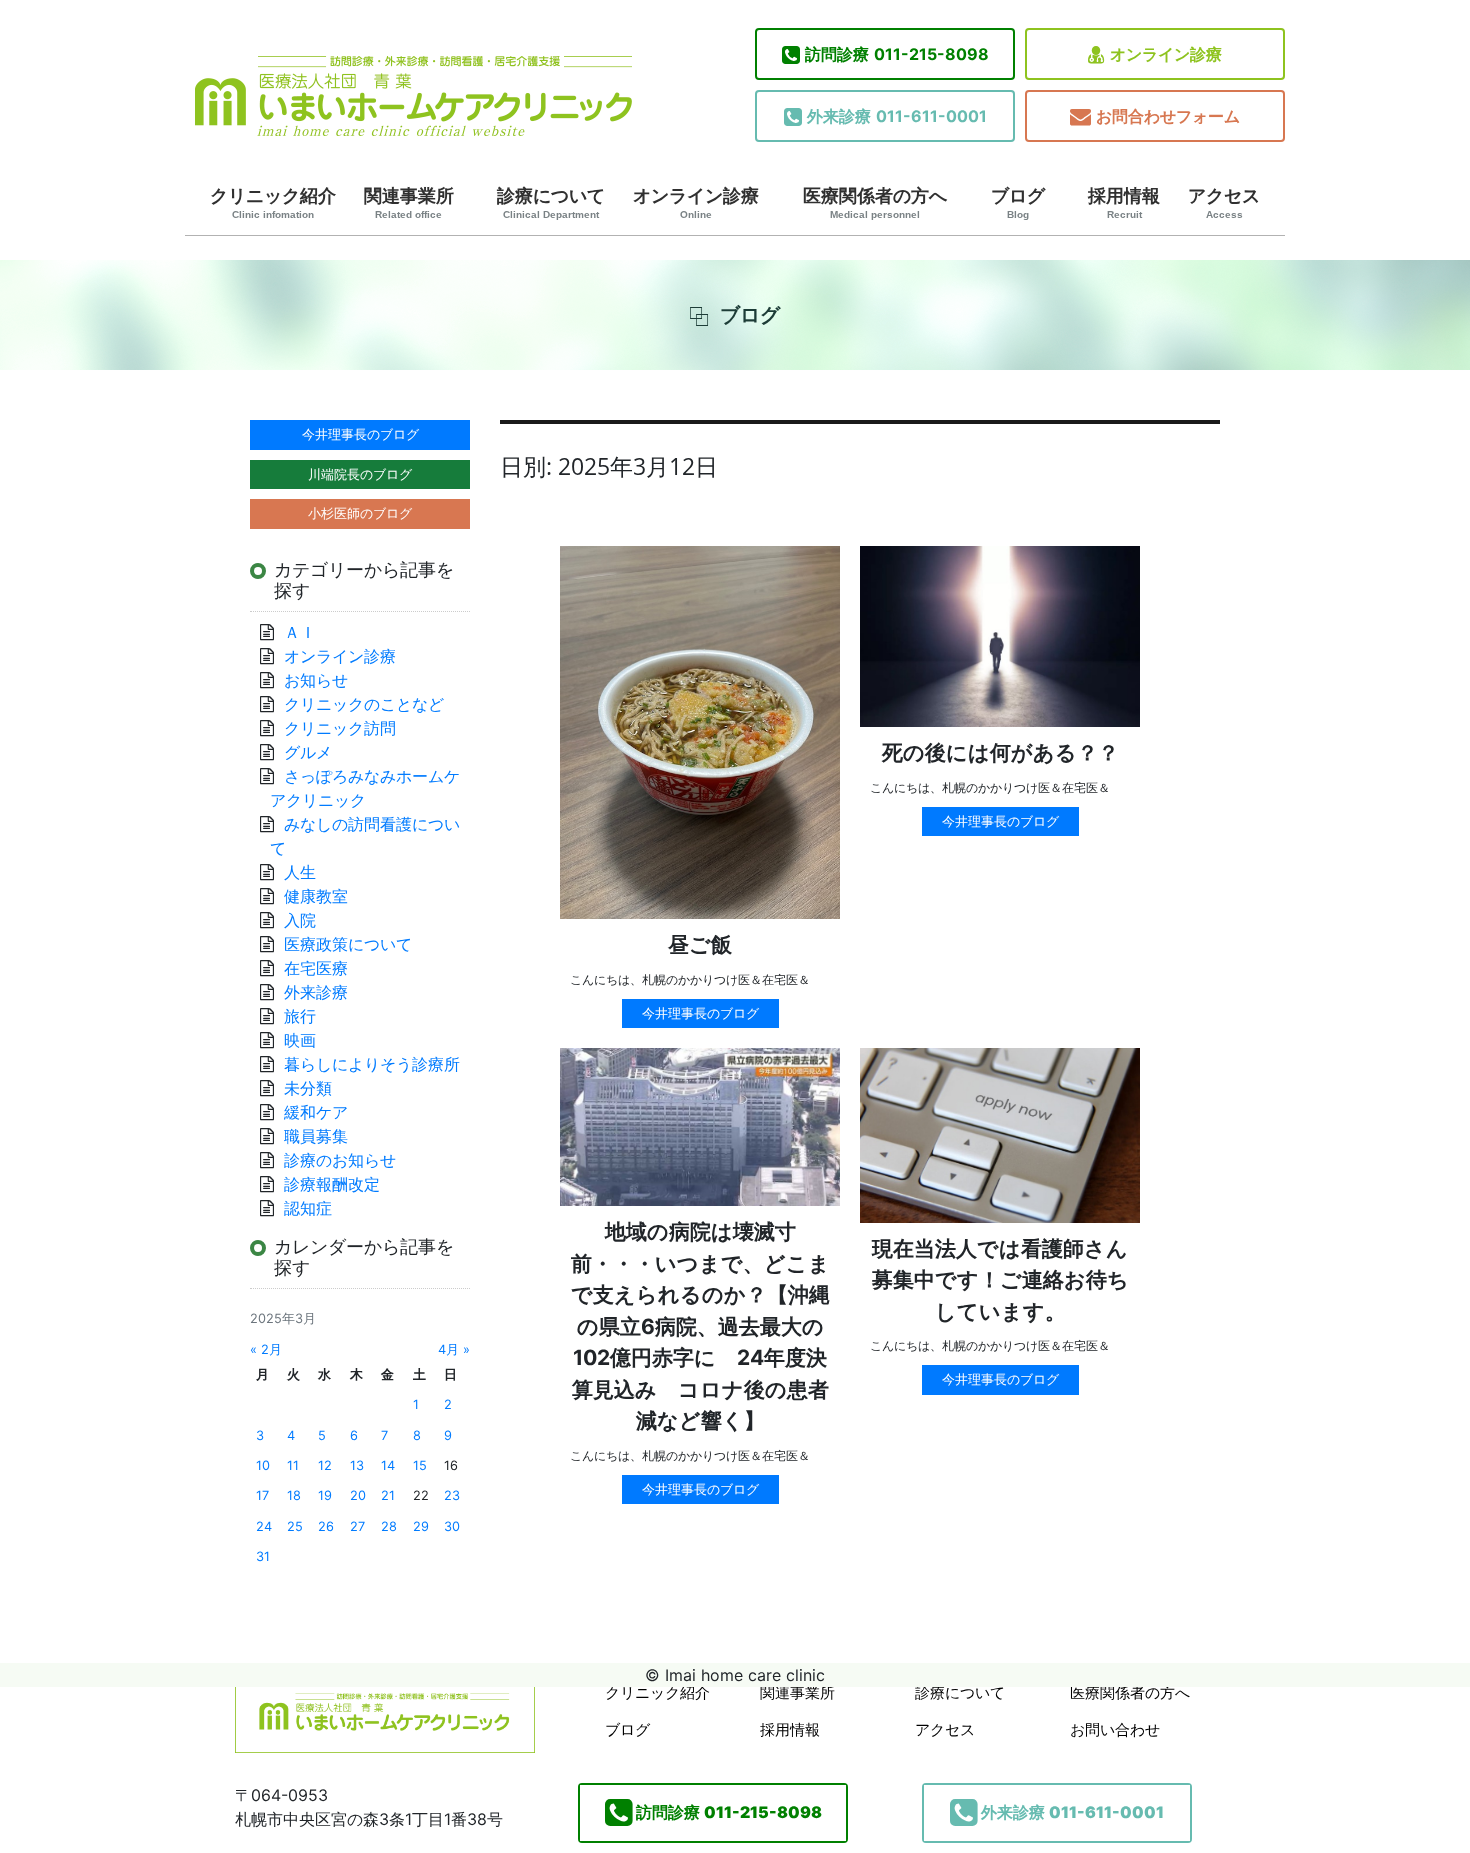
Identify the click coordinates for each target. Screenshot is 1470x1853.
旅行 (300, 1016)
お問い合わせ (1115, 1729)
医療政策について (348, 944)
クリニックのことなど (364, 704)
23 (452, 1495)
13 (357, 1465)
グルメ (308, 752)
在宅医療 (316, 968)
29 (421, 1526)
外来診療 (316, 992)
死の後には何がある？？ (1000, 752)
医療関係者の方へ (875, 203)
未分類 (308, 1088)
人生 (300, 872)
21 (388, 1495)
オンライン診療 (1166, 54)
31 (263, 1556)
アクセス (1224, 203)
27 (357, 1526)
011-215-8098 (897, 54)
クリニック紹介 (273, 203)
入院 (300, 920)
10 (263, 1465)
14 (388, 1465)
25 (295, 1526)
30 (452, 1526)
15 (420, 1465)
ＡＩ (300, 632)
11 (293, 1465)
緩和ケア (324, 1112)
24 (264, 1526)
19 (325, 1495)
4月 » (454, 1349)
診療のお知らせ (340, 1160)
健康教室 (316, 896)
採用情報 (1124, 203)
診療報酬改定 (332, 1184)
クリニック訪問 (340, 728)
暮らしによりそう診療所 (372, 1064)
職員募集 (316, 1136)
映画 (300, 1040)
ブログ (1018, 203)
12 (325, 1465)
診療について (551, 203)
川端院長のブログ (360, 474)
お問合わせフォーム (1168, 116)
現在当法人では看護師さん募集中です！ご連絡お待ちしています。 (1000, 1280)
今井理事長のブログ (700, 1013)
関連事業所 (409, 203)
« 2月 (266, 1349)
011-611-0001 (897, 116)
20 (358, 1495)
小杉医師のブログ (360, 513)
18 (294, 1495)
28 (389, 1526)
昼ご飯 (700, 944)
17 (262, 1495)
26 (326, 1526)
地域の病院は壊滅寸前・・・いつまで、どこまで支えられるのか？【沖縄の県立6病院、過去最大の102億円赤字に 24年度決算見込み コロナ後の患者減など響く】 (700, 1326)
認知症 (308, 1208)
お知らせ (316, 680)
